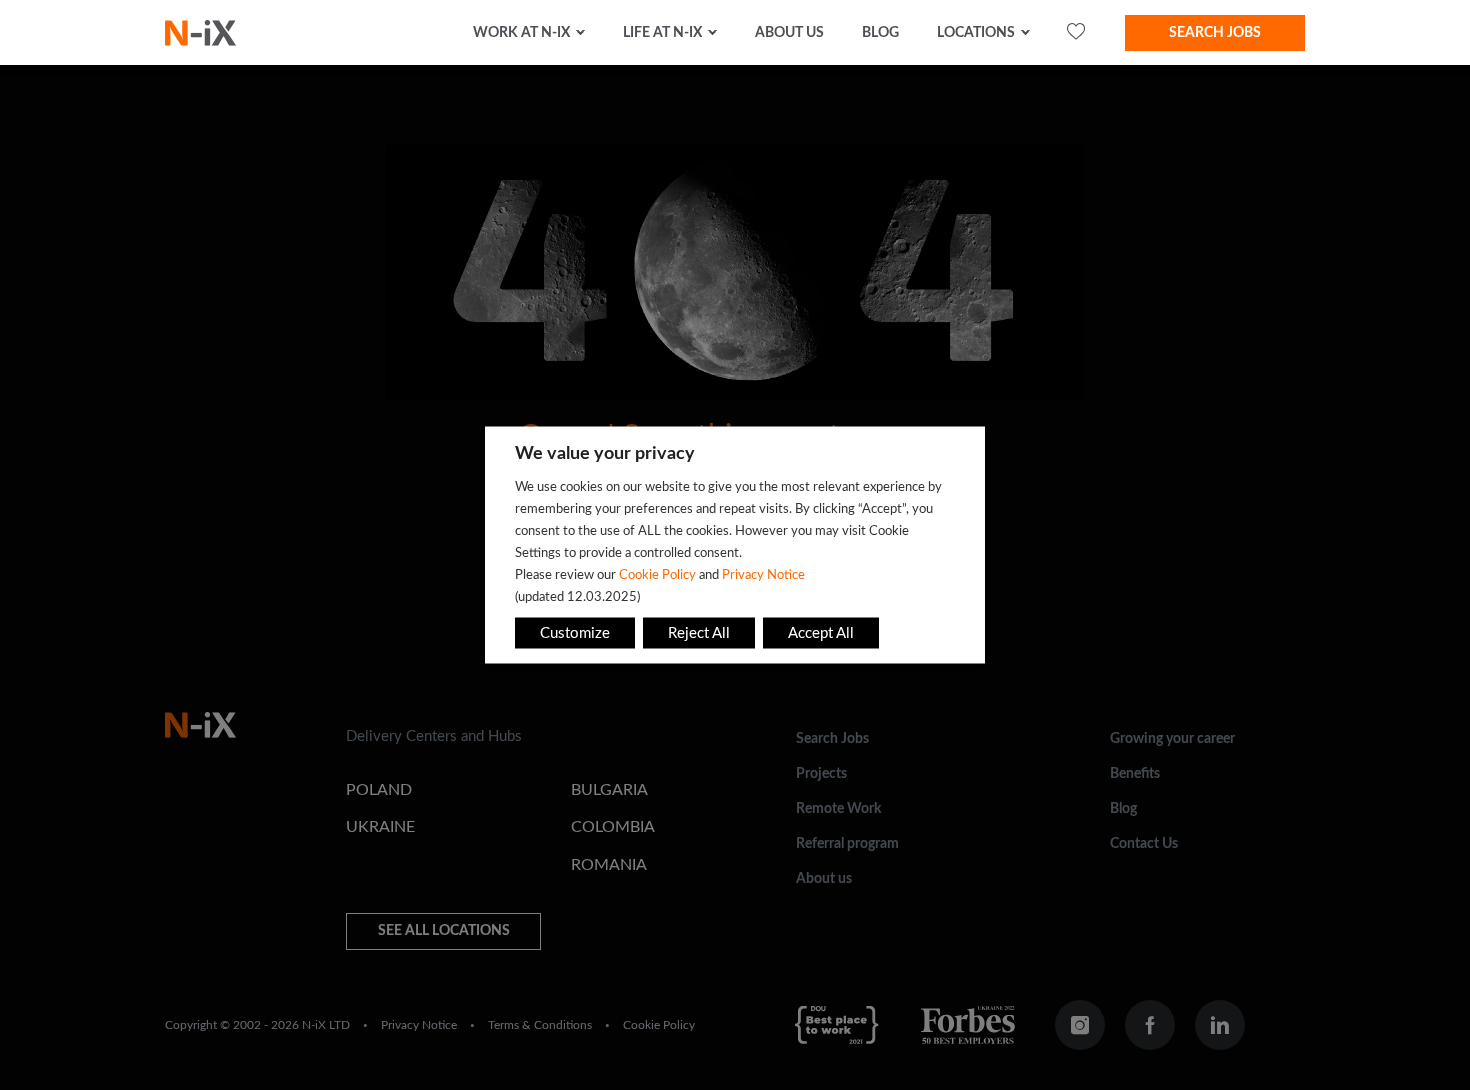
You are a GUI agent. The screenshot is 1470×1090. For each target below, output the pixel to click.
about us (789, 33)
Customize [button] (575, 633)
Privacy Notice (763, 575)
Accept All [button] (821, 633)
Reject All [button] (699, 633)
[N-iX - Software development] (200, 33)
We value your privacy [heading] (605, 454)
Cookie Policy (657, 575)
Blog (880, 33)
